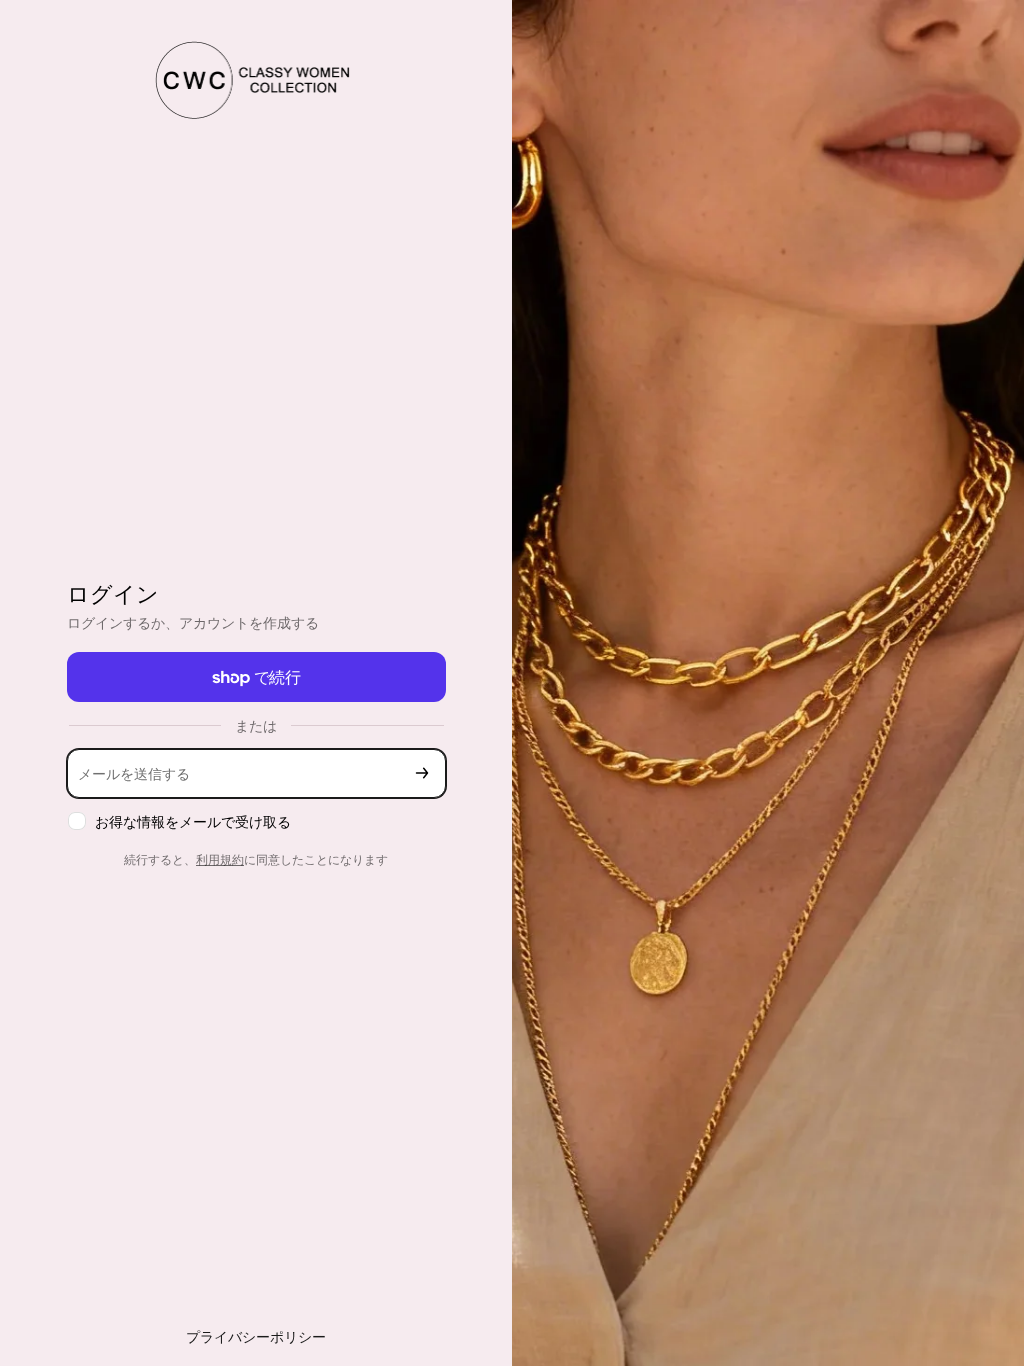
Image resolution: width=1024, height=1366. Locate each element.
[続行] (422, 773)
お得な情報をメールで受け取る (193, 821)
